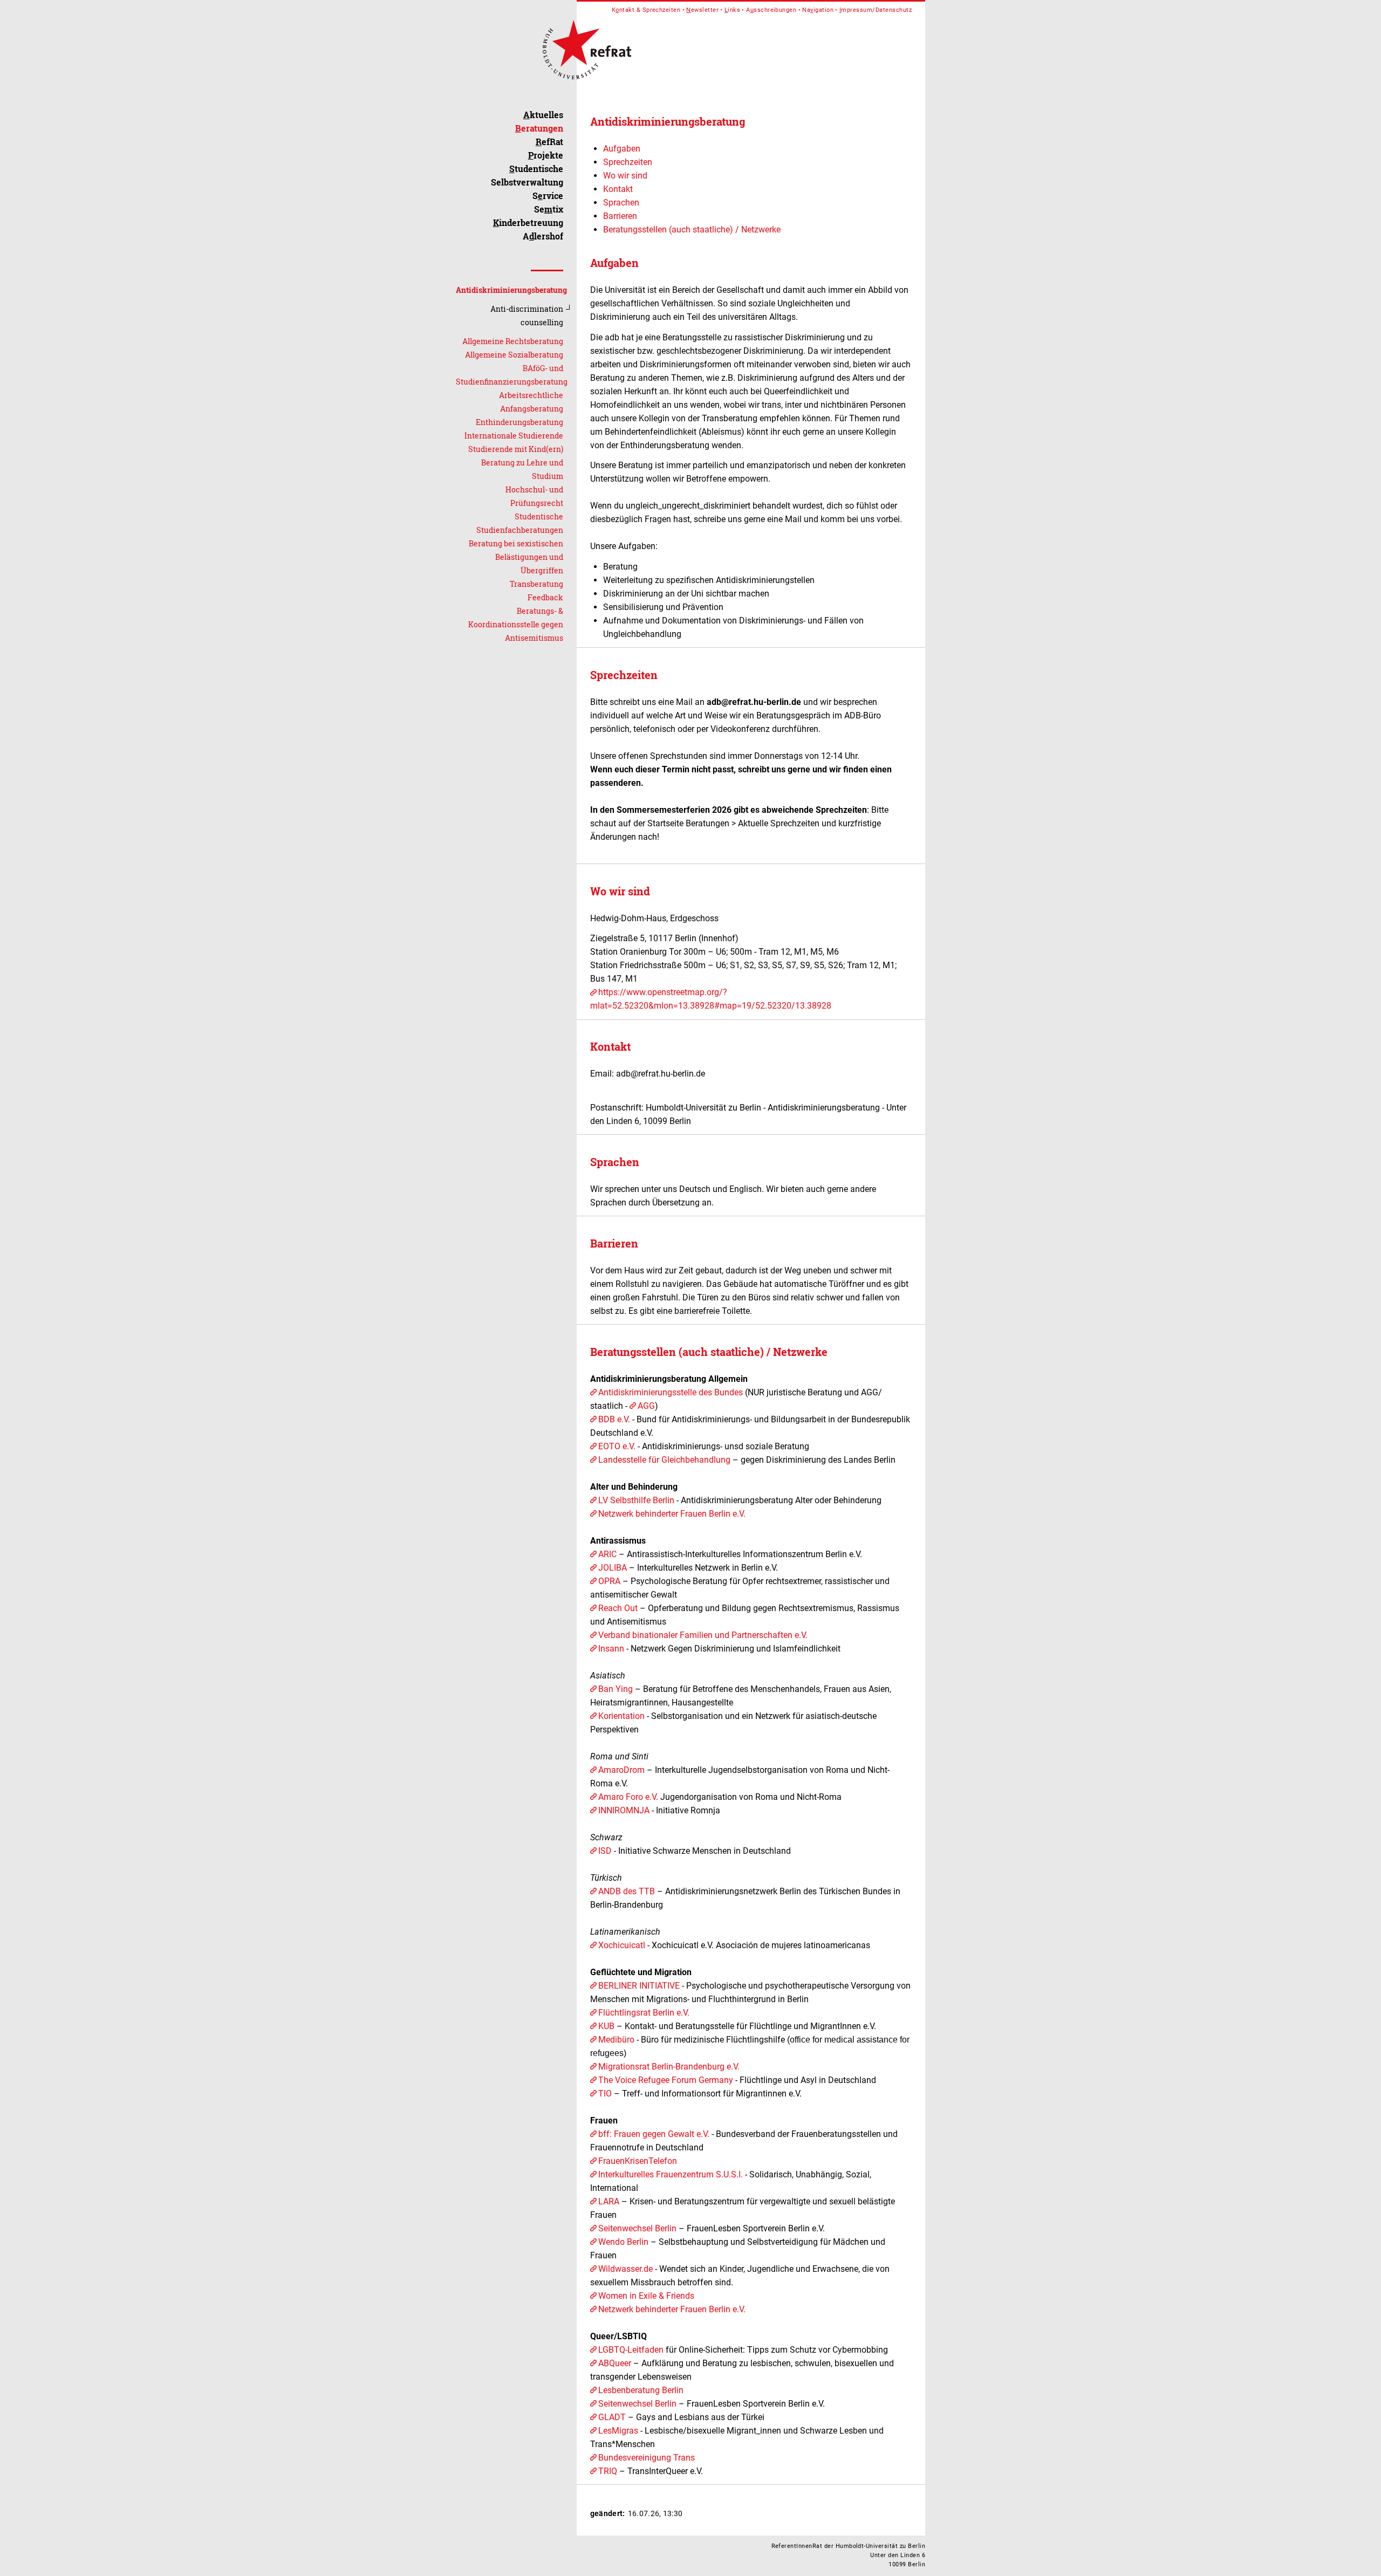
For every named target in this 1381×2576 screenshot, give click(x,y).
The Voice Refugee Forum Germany (666, 2080)
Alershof (543, 236)
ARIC (607, 1554)
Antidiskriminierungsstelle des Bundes (671, 1392)
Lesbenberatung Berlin (641, 2390)
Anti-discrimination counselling (527, 316)
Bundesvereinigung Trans (647, 2458)
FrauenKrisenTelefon (638, 2161)
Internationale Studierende (514, 436)
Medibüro (616, 2040)
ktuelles (543, 115)
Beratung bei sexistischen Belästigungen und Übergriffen (516, 557)
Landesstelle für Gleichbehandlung (664, 1460)
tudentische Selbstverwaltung (527, 175)
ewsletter (702, 10)
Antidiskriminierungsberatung (511, 290)
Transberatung (536, 584)
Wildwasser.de (625, 2269)
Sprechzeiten (628, 162)
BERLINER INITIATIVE (639, 1986)
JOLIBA (613, 1568)
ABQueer (615, 2363)
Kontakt (618, 189)
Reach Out (619, 1608)
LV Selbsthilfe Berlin (636, 1500)
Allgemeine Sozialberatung (514, 355)
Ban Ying (616, 1689)
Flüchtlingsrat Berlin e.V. (644, 2013)
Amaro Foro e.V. (629, 1797)
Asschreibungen (771, 10)
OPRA (609, 1581)
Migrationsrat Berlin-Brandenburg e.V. (669, 2067)
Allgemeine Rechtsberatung (513, 341)
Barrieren (620, 216)
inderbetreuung (528, 222)
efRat (549, 142)
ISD (605, 1851)
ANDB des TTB (627, 1891)
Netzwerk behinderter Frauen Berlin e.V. (672, 1514)
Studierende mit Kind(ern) (516, 449)
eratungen (539, 128)
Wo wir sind (625, 176)
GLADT (613, 2417)
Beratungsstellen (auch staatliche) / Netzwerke (692, 229)
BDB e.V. (615, 1419)
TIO (605, 2094)
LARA (609, 2201)
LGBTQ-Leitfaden (631, 2350)
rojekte (546, 155)
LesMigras (618, 2431)
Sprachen (621, 203)
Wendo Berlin (623, 2242)
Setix (549, 209)
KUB (606, 2026)
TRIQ (608, 2471)
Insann (611, 1649)
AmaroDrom (621, 1770)
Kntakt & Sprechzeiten (646, 10)
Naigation (818, 10)
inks (732, 10)
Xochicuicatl (622, 1945)
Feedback (545, 597)
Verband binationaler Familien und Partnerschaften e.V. (703, 1635)
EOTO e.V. (617, 1446)
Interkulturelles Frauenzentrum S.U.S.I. (672, 2174)
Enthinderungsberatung (519, 422)
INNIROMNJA (624, 1810)
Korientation (621, 1716)
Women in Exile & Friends (646, 2296)
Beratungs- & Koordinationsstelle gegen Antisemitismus (516, 624)
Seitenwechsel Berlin (637, 2228)
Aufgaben (622, 149)
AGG (646, 1406)
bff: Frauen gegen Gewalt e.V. (655, 2134)
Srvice (548, 196)
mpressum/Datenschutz (876, 10)
